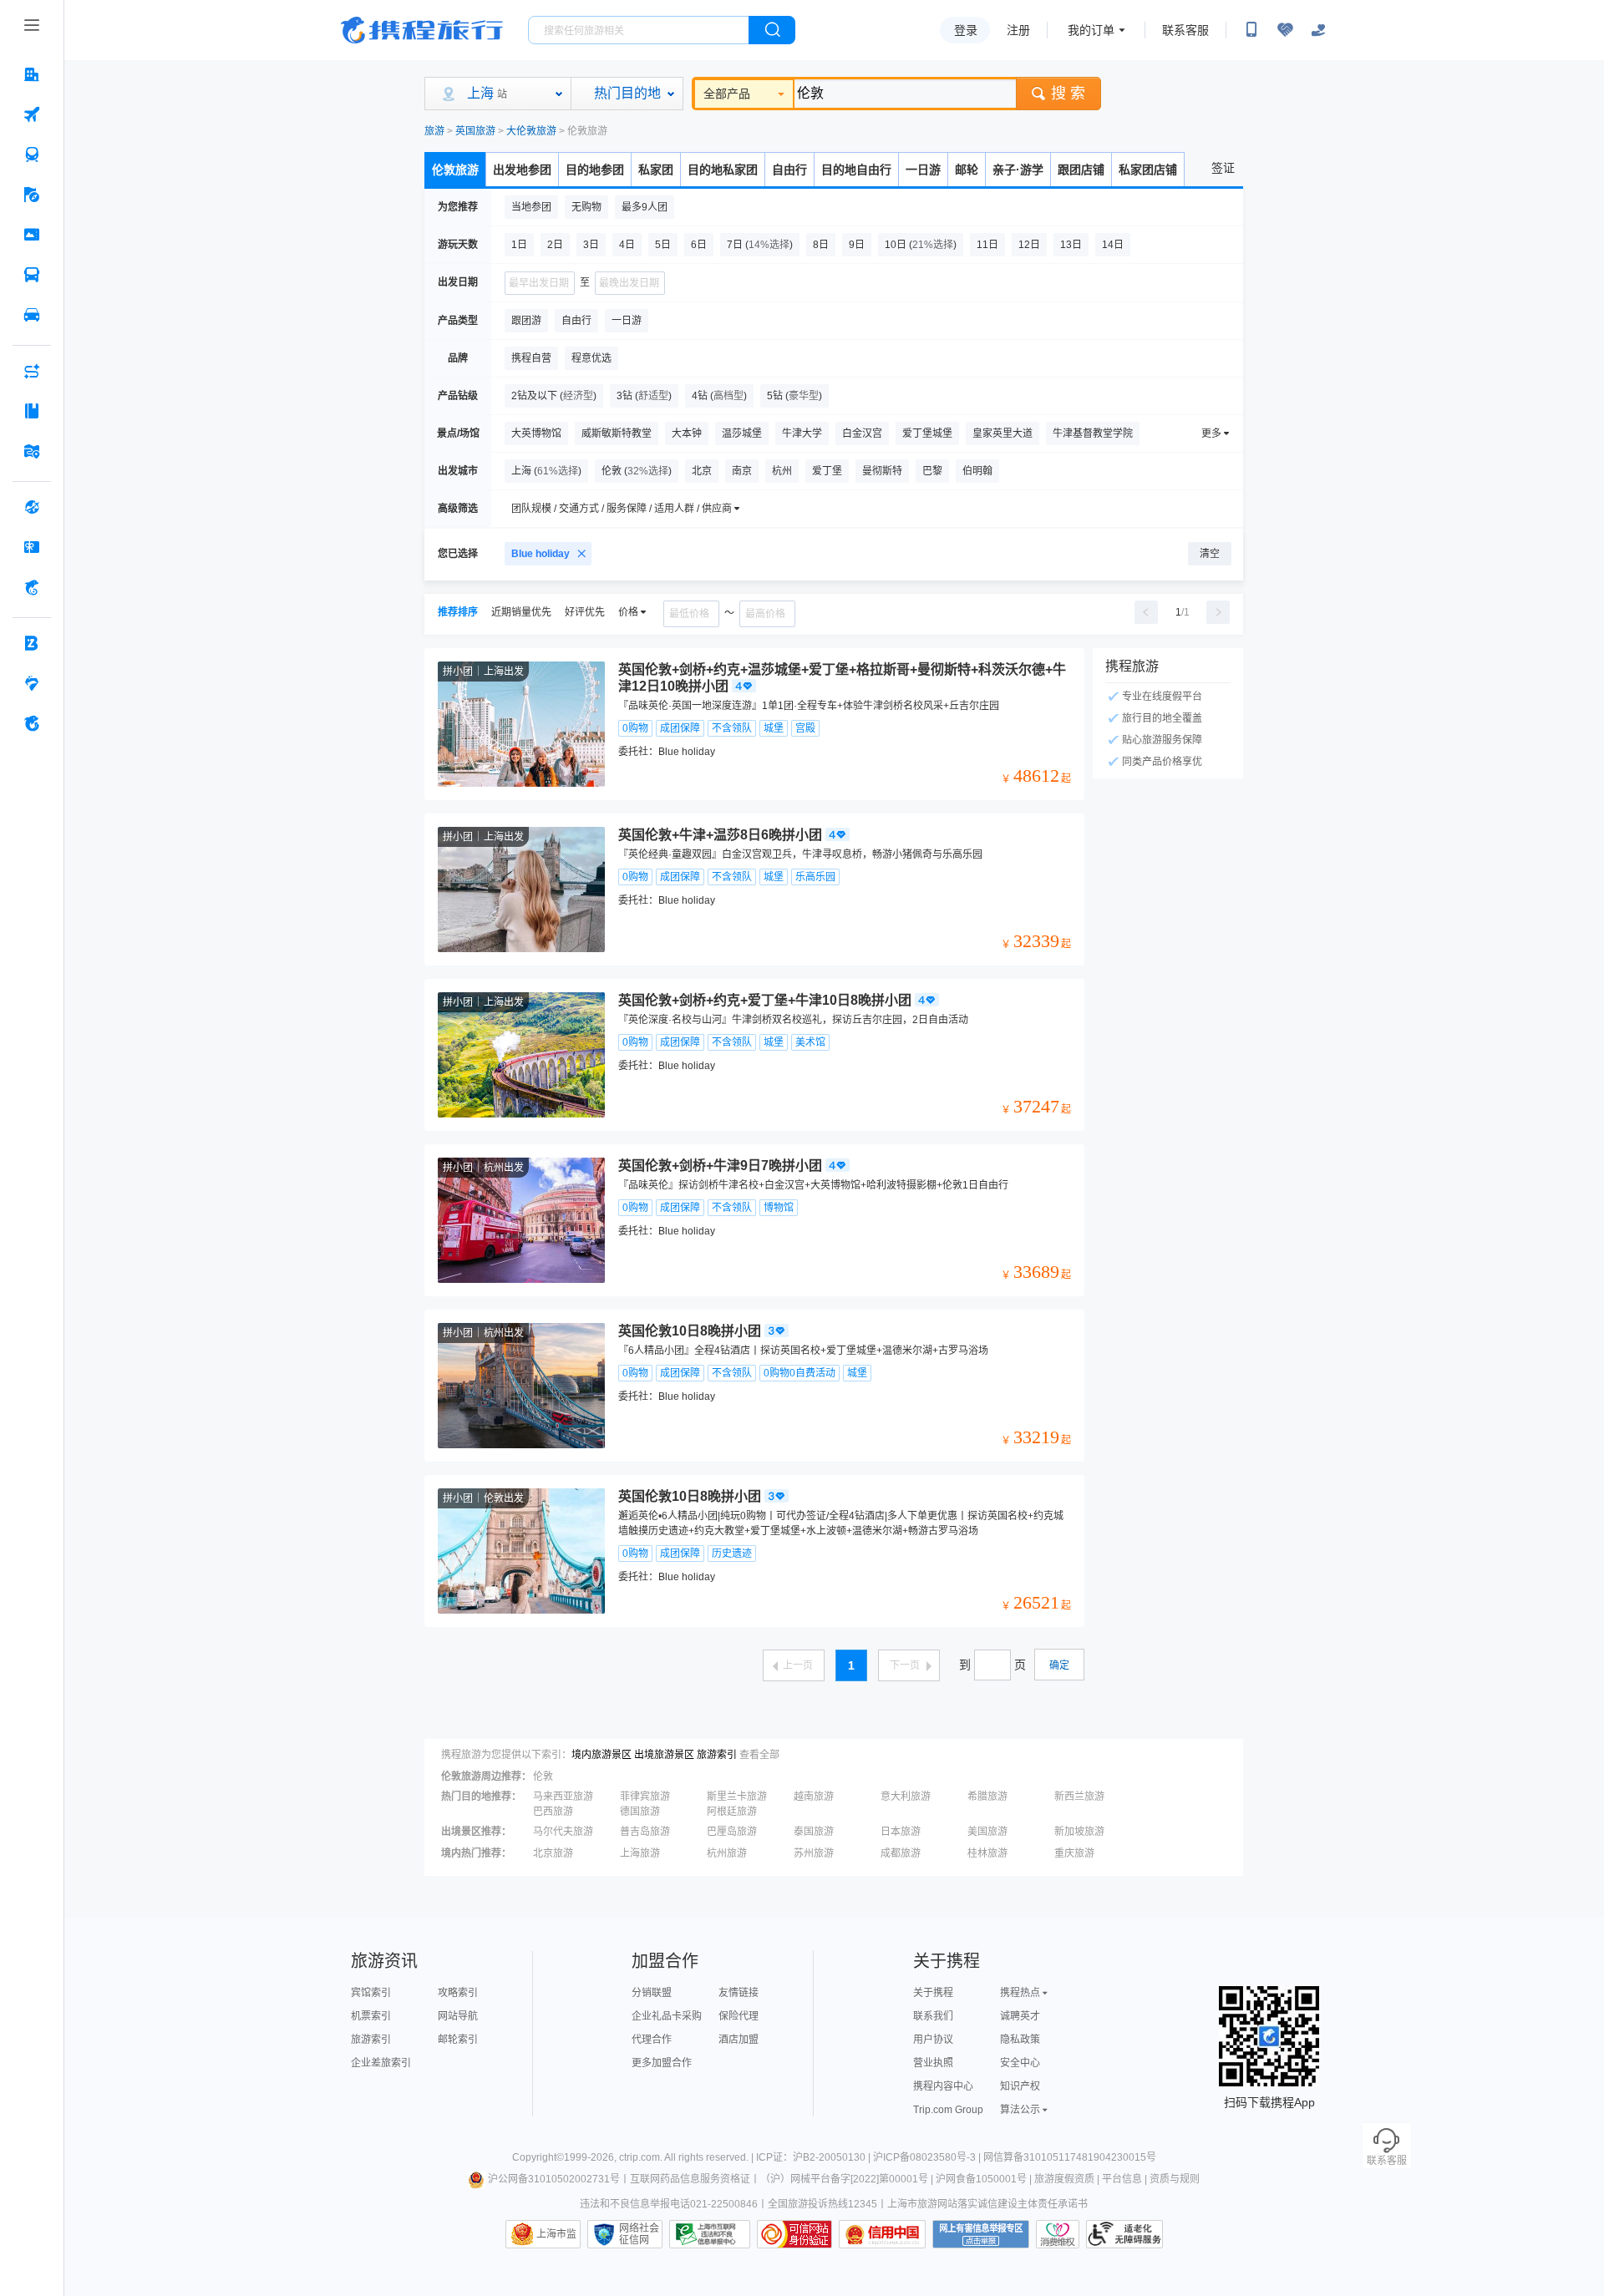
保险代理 (739, 2016)
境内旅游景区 (601, 1755)
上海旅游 (640, 1853)
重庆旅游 (1074, 1853)
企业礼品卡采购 (667, 2016)
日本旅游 (901, 1832)
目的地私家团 (723, 170)
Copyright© (538, 2157)
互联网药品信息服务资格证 (690, 2179)
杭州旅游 (727, 1853)
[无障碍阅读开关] (1285, 30)
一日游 (923, 170)
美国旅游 (987, 1832)
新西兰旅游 (1079, 1797)
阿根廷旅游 (732, 1812)
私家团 (656, 170)
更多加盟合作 (662, 2063)
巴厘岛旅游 (732, 1832)
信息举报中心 (710, 2234)
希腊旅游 (987, 1797)
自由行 (789, 170)
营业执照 (933, 2063)
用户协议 (933, 2040)
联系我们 (933, 2016)
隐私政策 (1020, 2040)
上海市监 (556, 2234)
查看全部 (759, 1755)
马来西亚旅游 (563, 1797)
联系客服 (1185, 30)
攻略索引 (458, 1993)
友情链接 (739, 1993)
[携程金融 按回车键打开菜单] (32, 587)
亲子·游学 (1018, 170)
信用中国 (882, 2234)
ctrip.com (640, 2157)
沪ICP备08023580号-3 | (928, 2157)
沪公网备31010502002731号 (554, 2179)
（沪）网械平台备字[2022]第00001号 (844, 2179)
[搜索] (772, 30)
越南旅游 (814, 1797)
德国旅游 (640, 1812)
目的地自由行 (856, 170)
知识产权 (1020, 2086)
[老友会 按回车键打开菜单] (32, 683)
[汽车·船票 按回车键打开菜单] (32, 275)
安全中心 (1020, 2063)
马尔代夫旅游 (563, 1832)
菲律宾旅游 (645, 1797)
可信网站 (794, 2234)
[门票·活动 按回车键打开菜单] (32, 235)
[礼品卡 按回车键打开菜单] (32, 547)
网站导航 (458, 2016)
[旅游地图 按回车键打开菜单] (32, 451)
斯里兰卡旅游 (737, 1797)
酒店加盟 (739, 2040)
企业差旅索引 (381, 2063)
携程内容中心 (943, 2086)
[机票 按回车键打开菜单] (32, 114)
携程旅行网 (422, 30)
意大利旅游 (906, 1797)
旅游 (434, 131)
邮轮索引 (458, 2040)
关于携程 (933, 1993)
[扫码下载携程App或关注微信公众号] (1251, 30)
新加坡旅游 (1079, 1832)
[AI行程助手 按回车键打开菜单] (32, 371)
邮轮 (967, 170)
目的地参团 (595, 170)
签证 (1223, 168)
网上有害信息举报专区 (981, 2234)
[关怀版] (1318, 30)
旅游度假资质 (1064, 2179)
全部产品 (727, 94)
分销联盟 (652, 1993)
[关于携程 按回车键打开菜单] (32, 723)
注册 (1018, 30)
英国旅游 (475, 131)
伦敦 (543, 1776)
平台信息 (1122, 2179)
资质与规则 (1175, 2179)
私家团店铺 (1148, 170)
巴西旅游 (553, 1812)
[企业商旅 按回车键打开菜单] (32, 643)
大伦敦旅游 (531, 131)
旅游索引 (717, 1755)
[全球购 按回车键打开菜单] (32, 507)
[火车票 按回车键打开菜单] (32, 155)
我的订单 (1091, 30)
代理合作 (652, 2040)
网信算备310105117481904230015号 (1070, 2157)
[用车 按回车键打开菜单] (32, 315)
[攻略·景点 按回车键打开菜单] (32, 411)
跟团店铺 (1081, 170)
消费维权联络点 (1058, 2234)
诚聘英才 (1020, 2016)
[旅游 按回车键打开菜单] (32, 195)
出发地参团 (522, 170)
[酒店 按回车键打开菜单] (32, 74)
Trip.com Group (948, 2110)
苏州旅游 (814, 1853)
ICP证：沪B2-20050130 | (815, 2157)
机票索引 (371, 2016)
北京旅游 (553, 1853)
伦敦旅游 (455, 170)
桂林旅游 (987, 1853)
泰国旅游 (814, 1832)
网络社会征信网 (639, 2234)
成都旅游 (901, 1853)
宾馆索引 (371, 1993)
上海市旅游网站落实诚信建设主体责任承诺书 (987, 2204)
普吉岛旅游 (645, 1832)
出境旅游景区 (664, 1755)
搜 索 (1068, 94)
